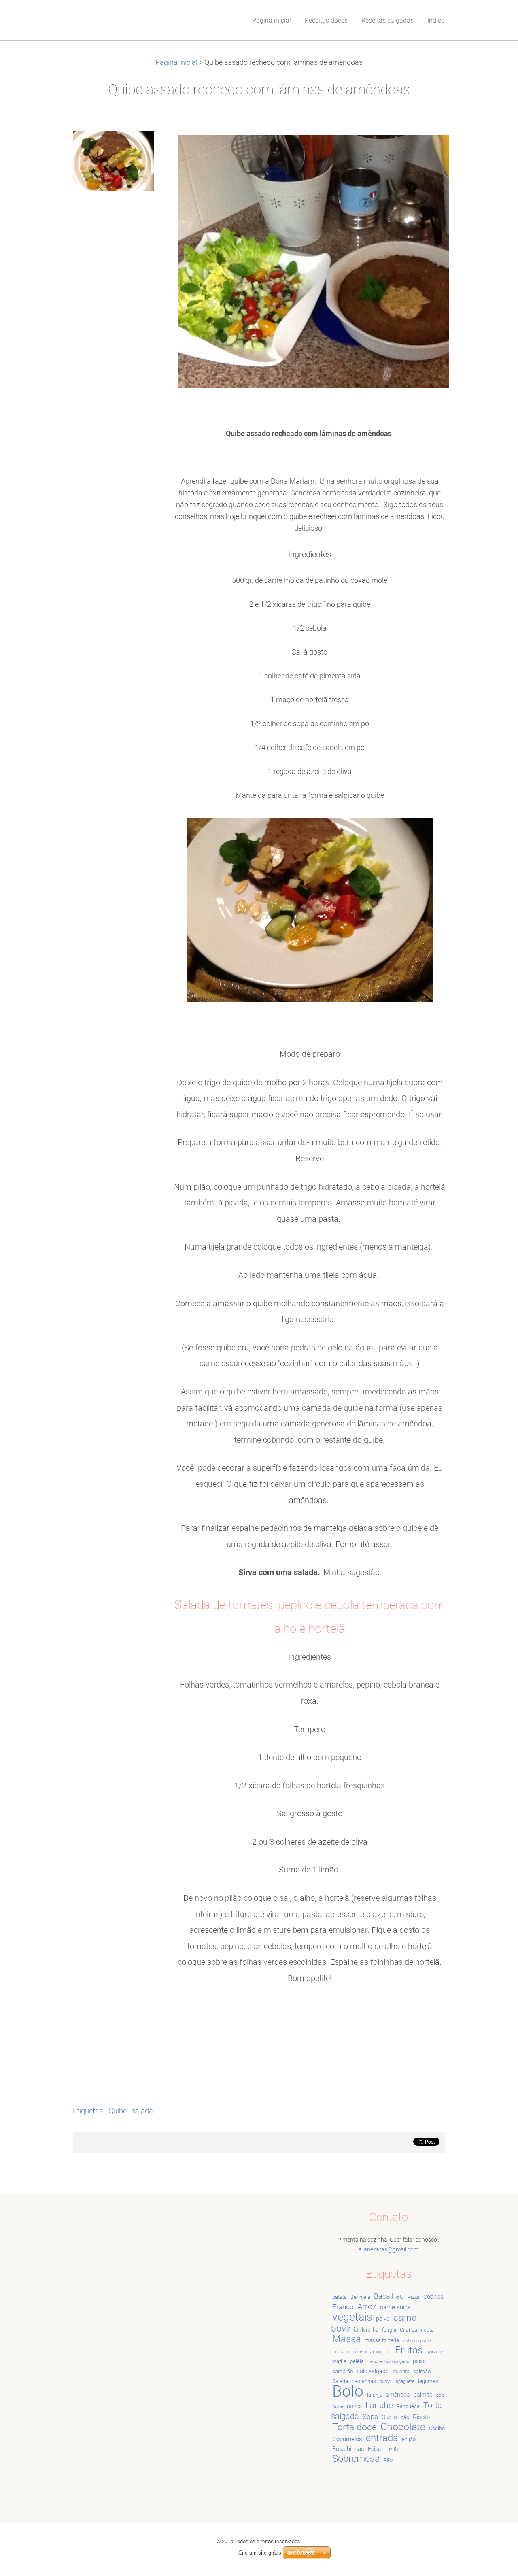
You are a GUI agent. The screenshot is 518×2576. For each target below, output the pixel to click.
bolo (440, 2395)
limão (393, 2449)
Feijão (409, 2439)
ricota (427, 2330)
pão (405, 2417)
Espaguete (404, 2382)
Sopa (370, 2417)
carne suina (395, 2307)
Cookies (433, 2297)
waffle (339, 2361)
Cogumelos (347, 2439)
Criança (409, 2330)
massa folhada (382, 2340)
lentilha (370, 2330)
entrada (382, 2438)
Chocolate (403, 2427)
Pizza (414, 2297)
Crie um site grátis (260, 2553)
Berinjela (360, 2297)
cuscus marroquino (369, 2352)
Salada (340, 2381)
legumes (428, 2381)
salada (142, 2111)
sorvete (435, 2352)
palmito (423, 2395)
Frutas (409, 2350)
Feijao (375, 2449)
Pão (388, 2460)
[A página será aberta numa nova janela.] (113, 161)
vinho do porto (417, 2341)
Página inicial (176, 62)
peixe (419, 2361)
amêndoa (398, 2395)
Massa (347, 2339)
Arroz (367, 2307)
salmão (422, 2371)
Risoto (421, 2417)
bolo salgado (373, 2371)
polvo (383, 2319)
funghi (389, 2330)
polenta (401, 2371)
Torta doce (355, 2427)
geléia (357, 2361)
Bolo (348, 2391)
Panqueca (408, 2406)
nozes (354, 2406)
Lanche (379, 2405)
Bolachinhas (348, 2449)
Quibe (118, 2111)
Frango (343, 2307)
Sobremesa (356, 2459)
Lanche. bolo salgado (388, 2362)
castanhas (364, 2381)
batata (340, 2297)
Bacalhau (389, 2296)
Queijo (389, 2417)
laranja (375, 2395)
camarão (343, 2371)
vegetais (352, 2317)
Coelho (437, 2428)
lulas (338, 2352)
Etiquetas (88, 2111)
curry (385, 2382)
